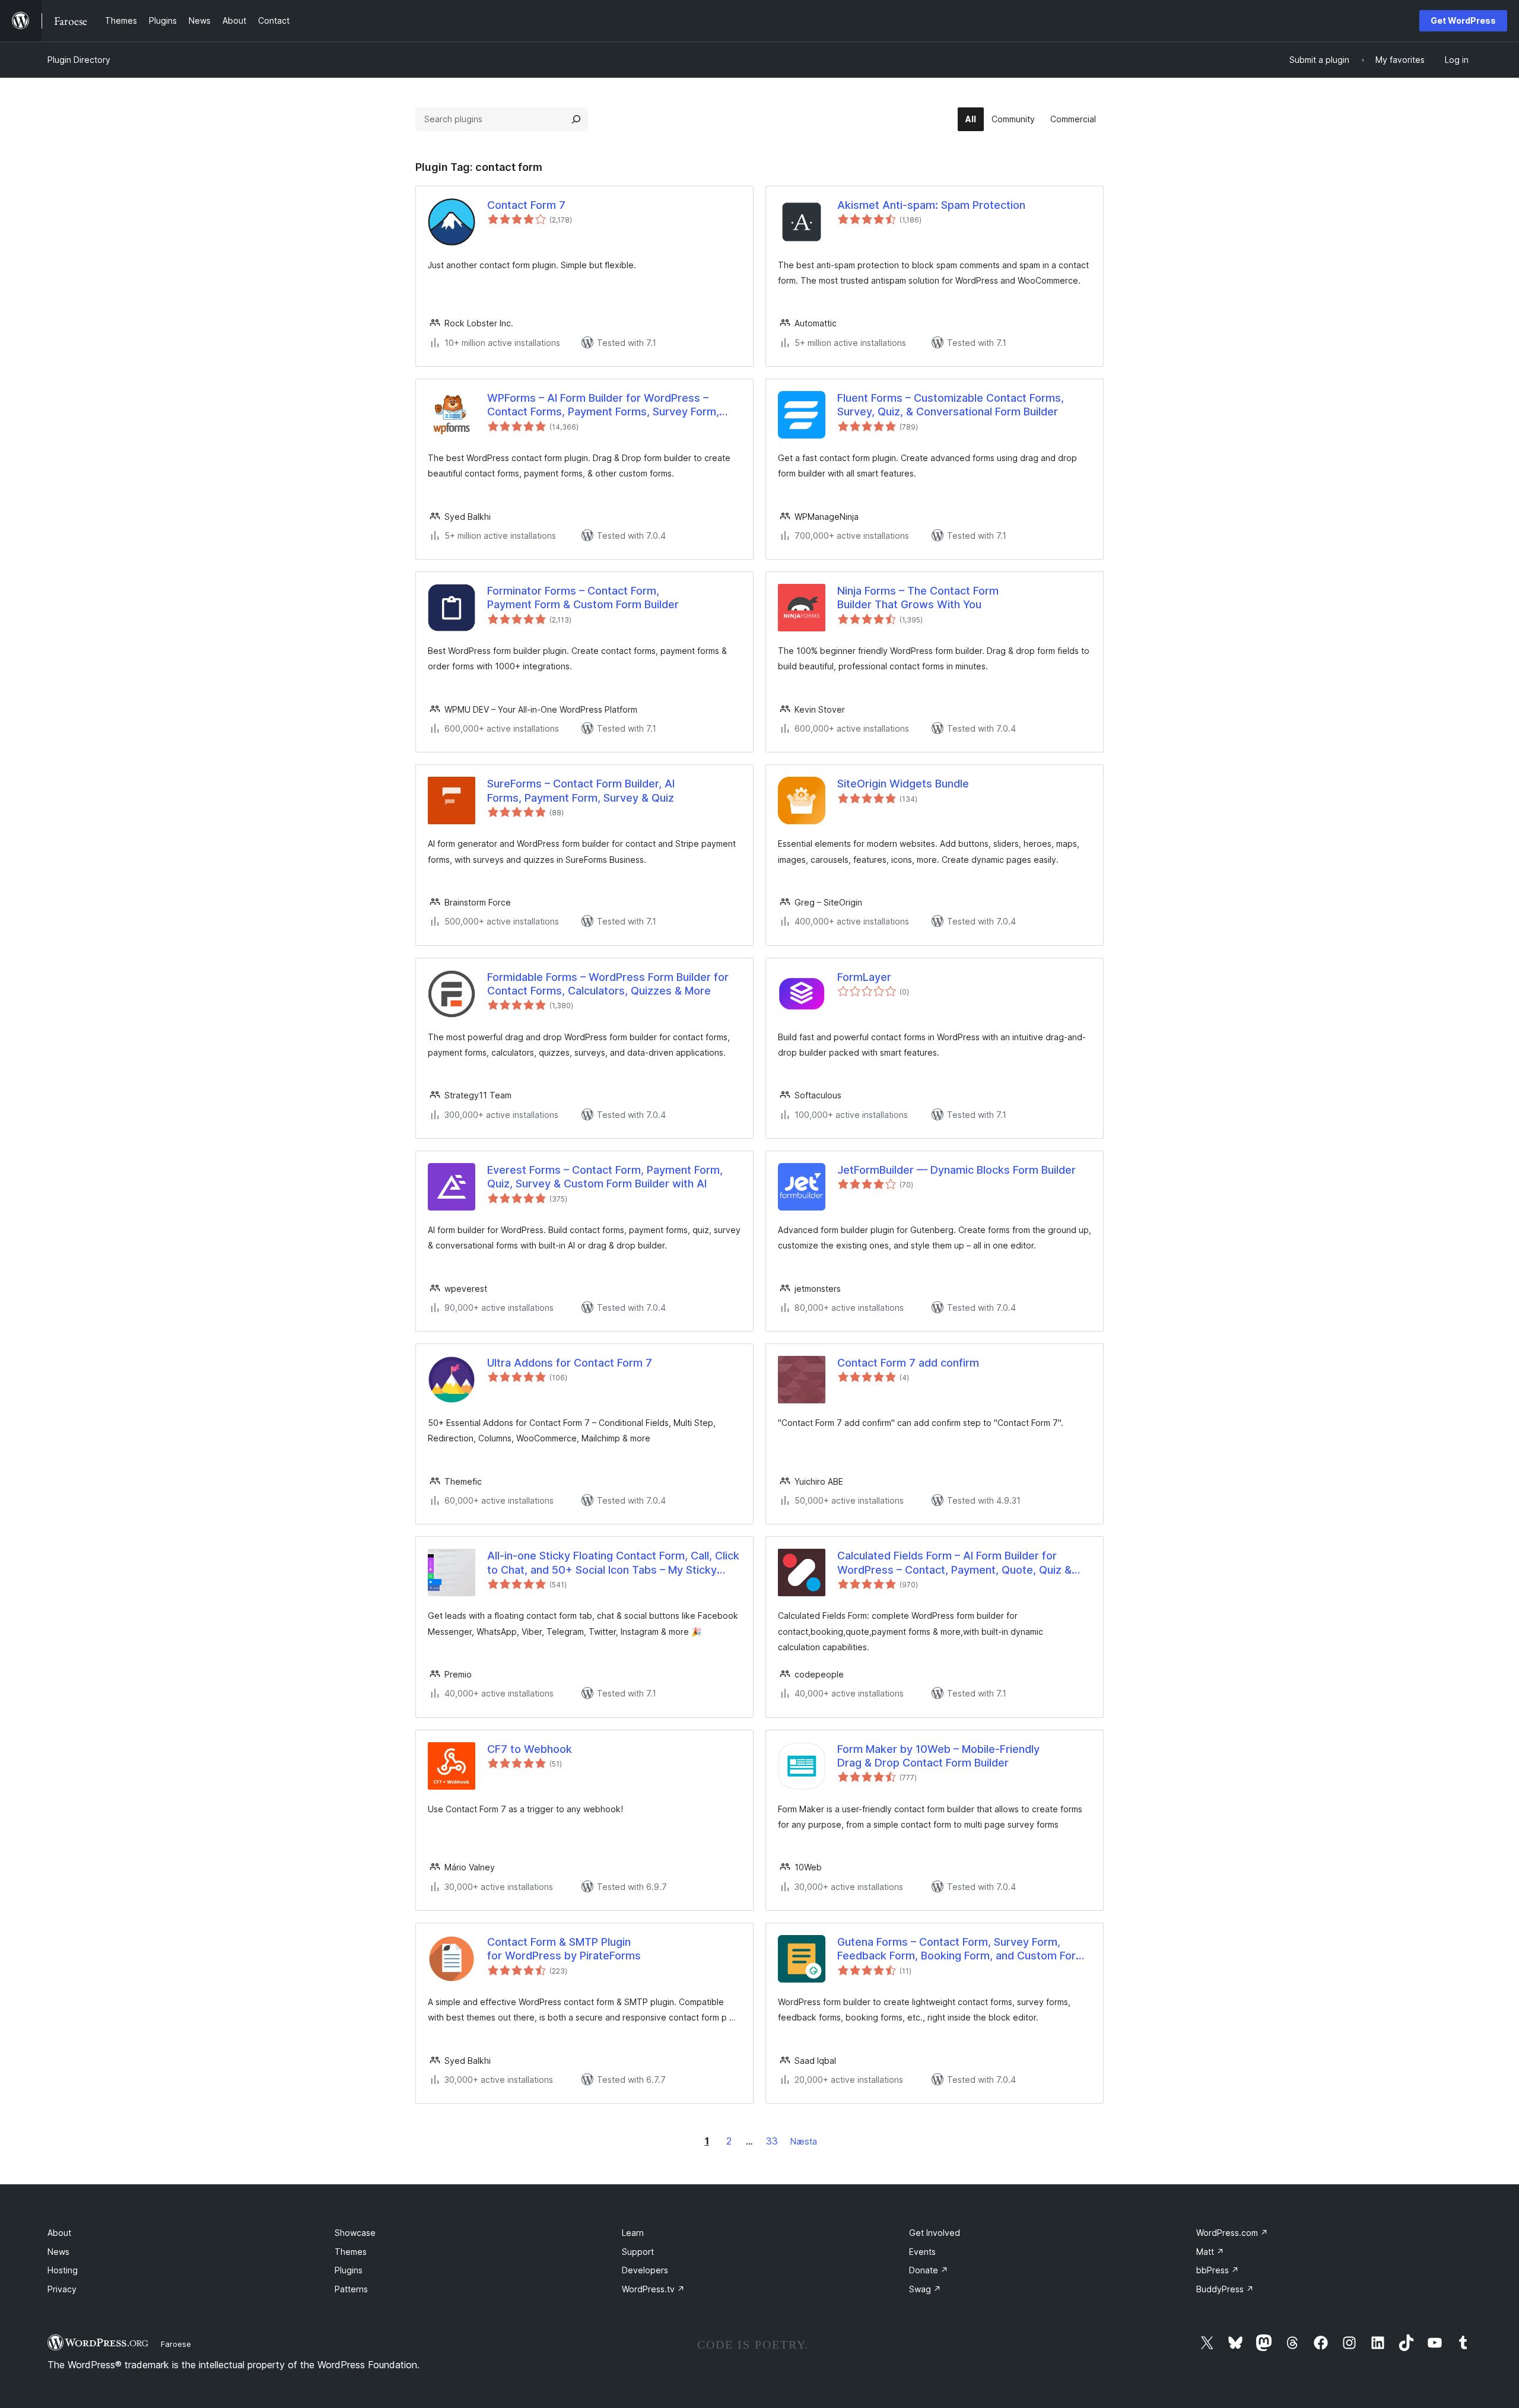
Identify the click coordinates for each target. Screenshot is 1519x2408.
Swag (925, 2289)
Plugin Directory (79, 60)
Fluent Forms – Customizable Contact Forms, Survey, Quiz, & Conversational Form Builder (951, 405)
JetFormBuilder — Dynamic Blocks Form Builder (956, 1170)
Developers (645, 2270)
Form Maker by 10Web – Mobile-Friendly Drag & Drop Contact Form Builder (938, 1756)
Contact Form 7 (526, 205)
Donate (929, 2270)
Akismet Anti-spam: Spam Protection (931, 205)
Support (638, 2252)
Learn (633, 2233)
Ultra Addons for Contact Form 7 (570, 1363)
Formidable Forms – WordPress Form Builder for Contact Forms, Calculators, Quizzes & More (608, 984)
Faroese (176, 2344)
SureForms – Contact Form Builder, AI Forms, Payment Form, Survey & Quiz (581, 790)
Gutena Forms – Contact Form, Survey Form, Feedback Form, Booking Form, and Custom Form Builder (961, 1949)
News (58, 2252)
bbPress (1218, 2270)
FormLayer (864, 977)
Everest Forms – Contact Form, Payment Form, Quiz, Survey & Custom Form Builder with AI (605, 1177)
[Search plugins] (576, 119)
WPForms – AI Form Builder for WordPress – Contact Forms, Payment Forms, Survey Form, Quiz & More (603, 405)
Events (922, 2252)
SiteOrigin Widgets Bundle (903, 784)
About (59, 2233)
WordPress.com (1232, 2233)
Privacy (62, 2289)
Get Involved (935, 2233)
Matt (1210, 2252)
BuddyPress (1225, 2289)
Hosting (63, 2270)
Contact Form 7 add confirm (908, 1363)
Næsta (804, 2141)
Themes (351, 2252)
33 (772, 2141)
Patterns (351, 2289)
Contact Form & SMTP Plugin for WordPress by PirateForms (564, 1949)
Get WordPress (1463, 20)
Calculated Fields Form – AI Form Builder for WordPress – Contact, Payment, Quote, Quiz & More (954, 1563)
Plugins (349, 2270)
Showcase (355, 2233)
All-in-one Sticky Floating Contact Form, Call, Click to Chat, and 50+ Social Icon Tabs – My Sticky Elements (613, 1563)
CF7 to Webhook (530, 1749)
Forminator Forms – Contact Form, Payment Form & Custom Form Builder (583, 598)
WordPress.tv (653, 2289)
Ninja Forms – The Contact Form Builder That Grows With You (918, 598)
